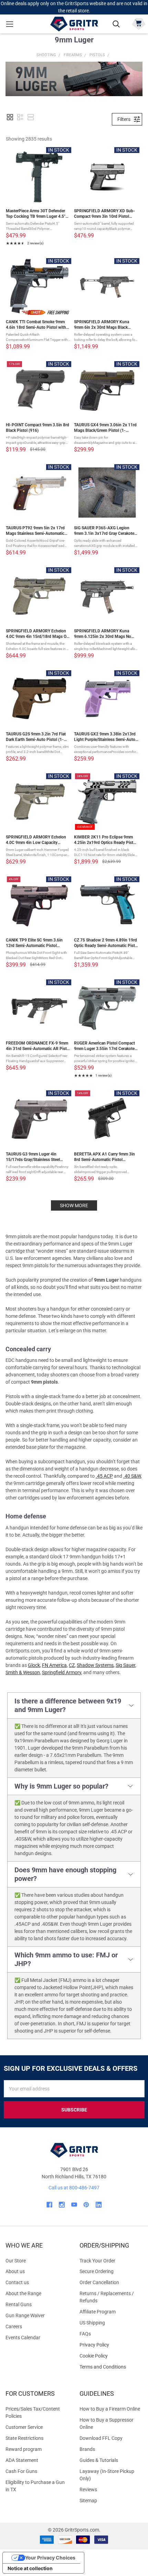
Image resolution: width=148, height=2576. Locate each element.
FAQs (85, 2334)
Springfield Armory (62, 1672)
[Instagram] (62, 2205)
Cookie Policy (111, 2356)
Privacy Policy (111, 2345)
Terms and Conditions (111, 2367)
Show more (74, 1205)
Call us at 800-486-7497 (74, 2188)
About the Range (23, 2293)
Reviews (88, 2490)
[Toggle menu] (9, 24)
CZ (72, 1665)
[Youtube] (74, 2205)
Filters (124, 119)
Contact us (17, 2282)
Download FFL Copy (101, 2438)
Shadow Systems (95, 1665)
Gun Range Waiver (25, 2315)
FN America (54, 1665)
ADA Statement (22, 2460)
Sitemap (88, 2501)
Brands (87, 2449)
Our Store (16, 2261)
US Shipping (92, 2323)
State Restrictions (24, 2438)
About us (15, 2271)
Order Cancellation (99, 2282)
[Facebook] (49, 2205)
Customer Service (24, 2427)
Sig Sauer (125, 1665)
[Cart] (139, 23)
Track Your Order (97, 2261)
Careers (14, 2326)
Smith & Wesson (23, 1672)
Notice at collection (30, 2568)
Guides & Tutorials (99, 2460)
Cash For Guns (21, 2471)
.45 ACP (104, 1476)
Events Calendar (23, 2338)
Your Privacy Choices (50, 2558)
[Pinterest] (86, 2205)
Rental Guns (19, 2304)
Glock (34, 1665)
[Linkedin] (99, 2205)
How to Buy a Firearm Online (110, 2409)
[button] (10, 117)
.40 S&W (132, 1476)
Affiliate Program (98, 2312)
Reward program (24, 2449)
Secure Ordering (97, 2271)
